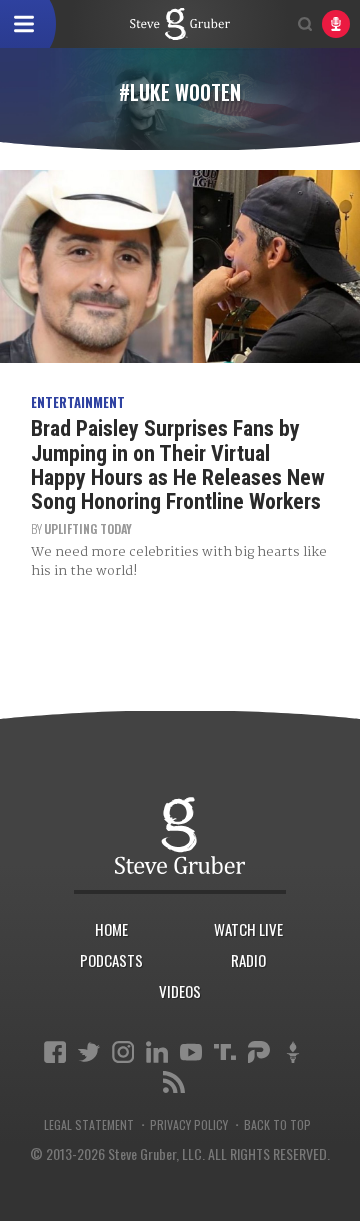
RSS (174, 1082)
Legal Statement (89, 1125)
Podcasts (111, 960)
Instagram (123, 1052)
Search (305, 24)
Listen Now (336, 24)
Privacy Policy (189, 1125)
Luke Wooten (180, 24)
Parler (259, 1052)
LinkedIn (157, 1052)
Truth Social (225, 1052)
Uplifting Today (88, 528)
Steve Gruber (180, 836)
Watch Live (248, 929)
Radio (248, 960)
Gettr (293, 1052)
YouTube (191, 1052)
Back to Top (277, 1125)
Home (111, 929)
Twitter (89, 1052)
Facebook (55, 1052)
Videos (180, 991)
